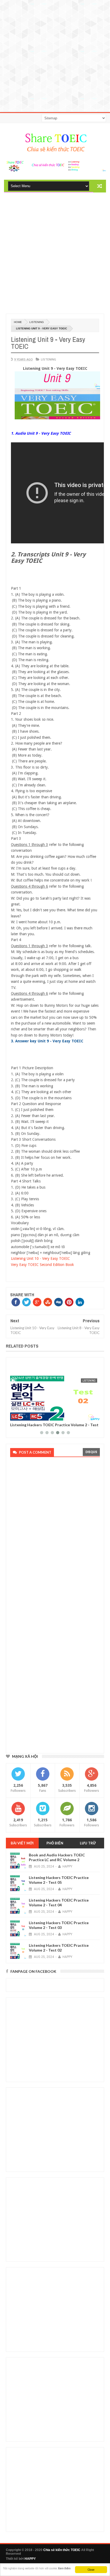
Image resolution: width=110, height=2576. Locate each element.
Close (91, 2569)
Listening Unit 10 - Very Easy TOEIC (40, 1258)
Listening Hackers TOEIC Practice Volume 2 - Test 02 (54, 1427)
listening (37, 322)
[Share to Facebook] (15, 1416)
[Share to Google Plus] (27, 1416)
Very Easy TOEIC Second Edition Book (42, 1265)
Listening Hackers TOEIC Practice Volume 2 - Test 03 (59, 1925)
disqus (91, 1452)
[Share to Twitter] (21, 1416)
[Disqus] (53, 1533)
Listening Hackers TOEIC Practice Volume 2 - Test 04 (59, 1902)
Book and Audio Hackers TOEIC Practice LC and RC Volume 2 (57, 1857)
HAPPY (30, 2559)
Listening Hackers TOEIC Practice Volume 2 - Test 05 (59, 1880)
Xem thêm (64, 2568)
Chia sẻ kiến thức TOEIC (62, 2550)
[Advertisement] (55, 55)
